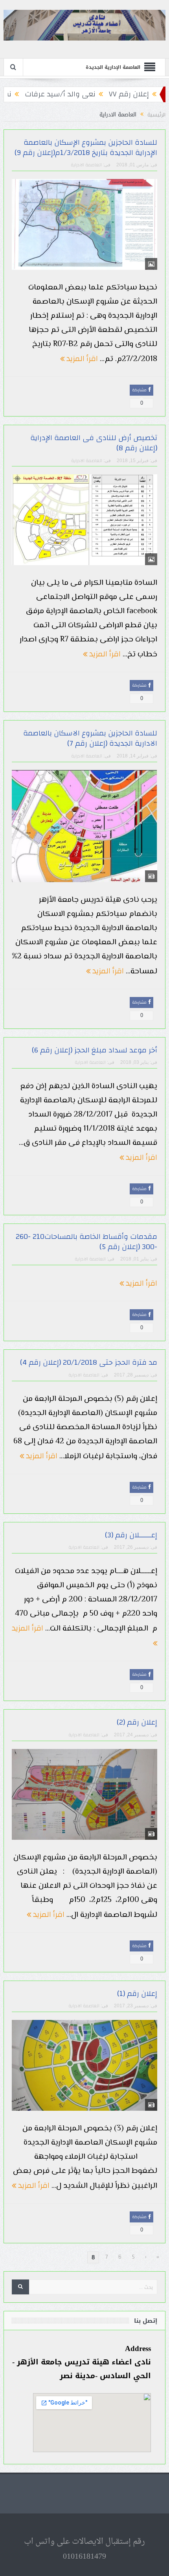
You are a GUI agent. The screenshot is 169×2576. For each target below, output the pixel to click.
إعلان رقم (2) (137, 1722)
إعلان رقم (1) (137, 1994)
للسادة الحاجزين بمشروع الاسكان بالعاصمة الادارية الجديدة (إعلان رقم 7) (90, 738)
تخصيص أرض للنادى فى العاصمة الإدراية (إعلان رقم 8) (94, 443)
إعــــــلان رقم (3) (131, 1535)
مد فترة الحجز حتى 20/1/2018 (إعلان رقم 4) (89, 1363)
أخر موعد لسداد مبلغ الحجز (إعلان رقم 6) (95, 1050)
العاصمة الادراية (86, 165)
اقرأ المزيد (81, 358)
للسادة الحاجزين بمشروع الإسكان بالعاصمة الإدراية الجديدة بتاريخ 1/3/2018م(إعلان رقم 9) (86, 148)
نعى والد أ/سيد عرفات (96, 94)
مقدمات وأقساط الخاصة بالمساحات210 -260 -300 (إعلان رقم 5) (86, 1242)
